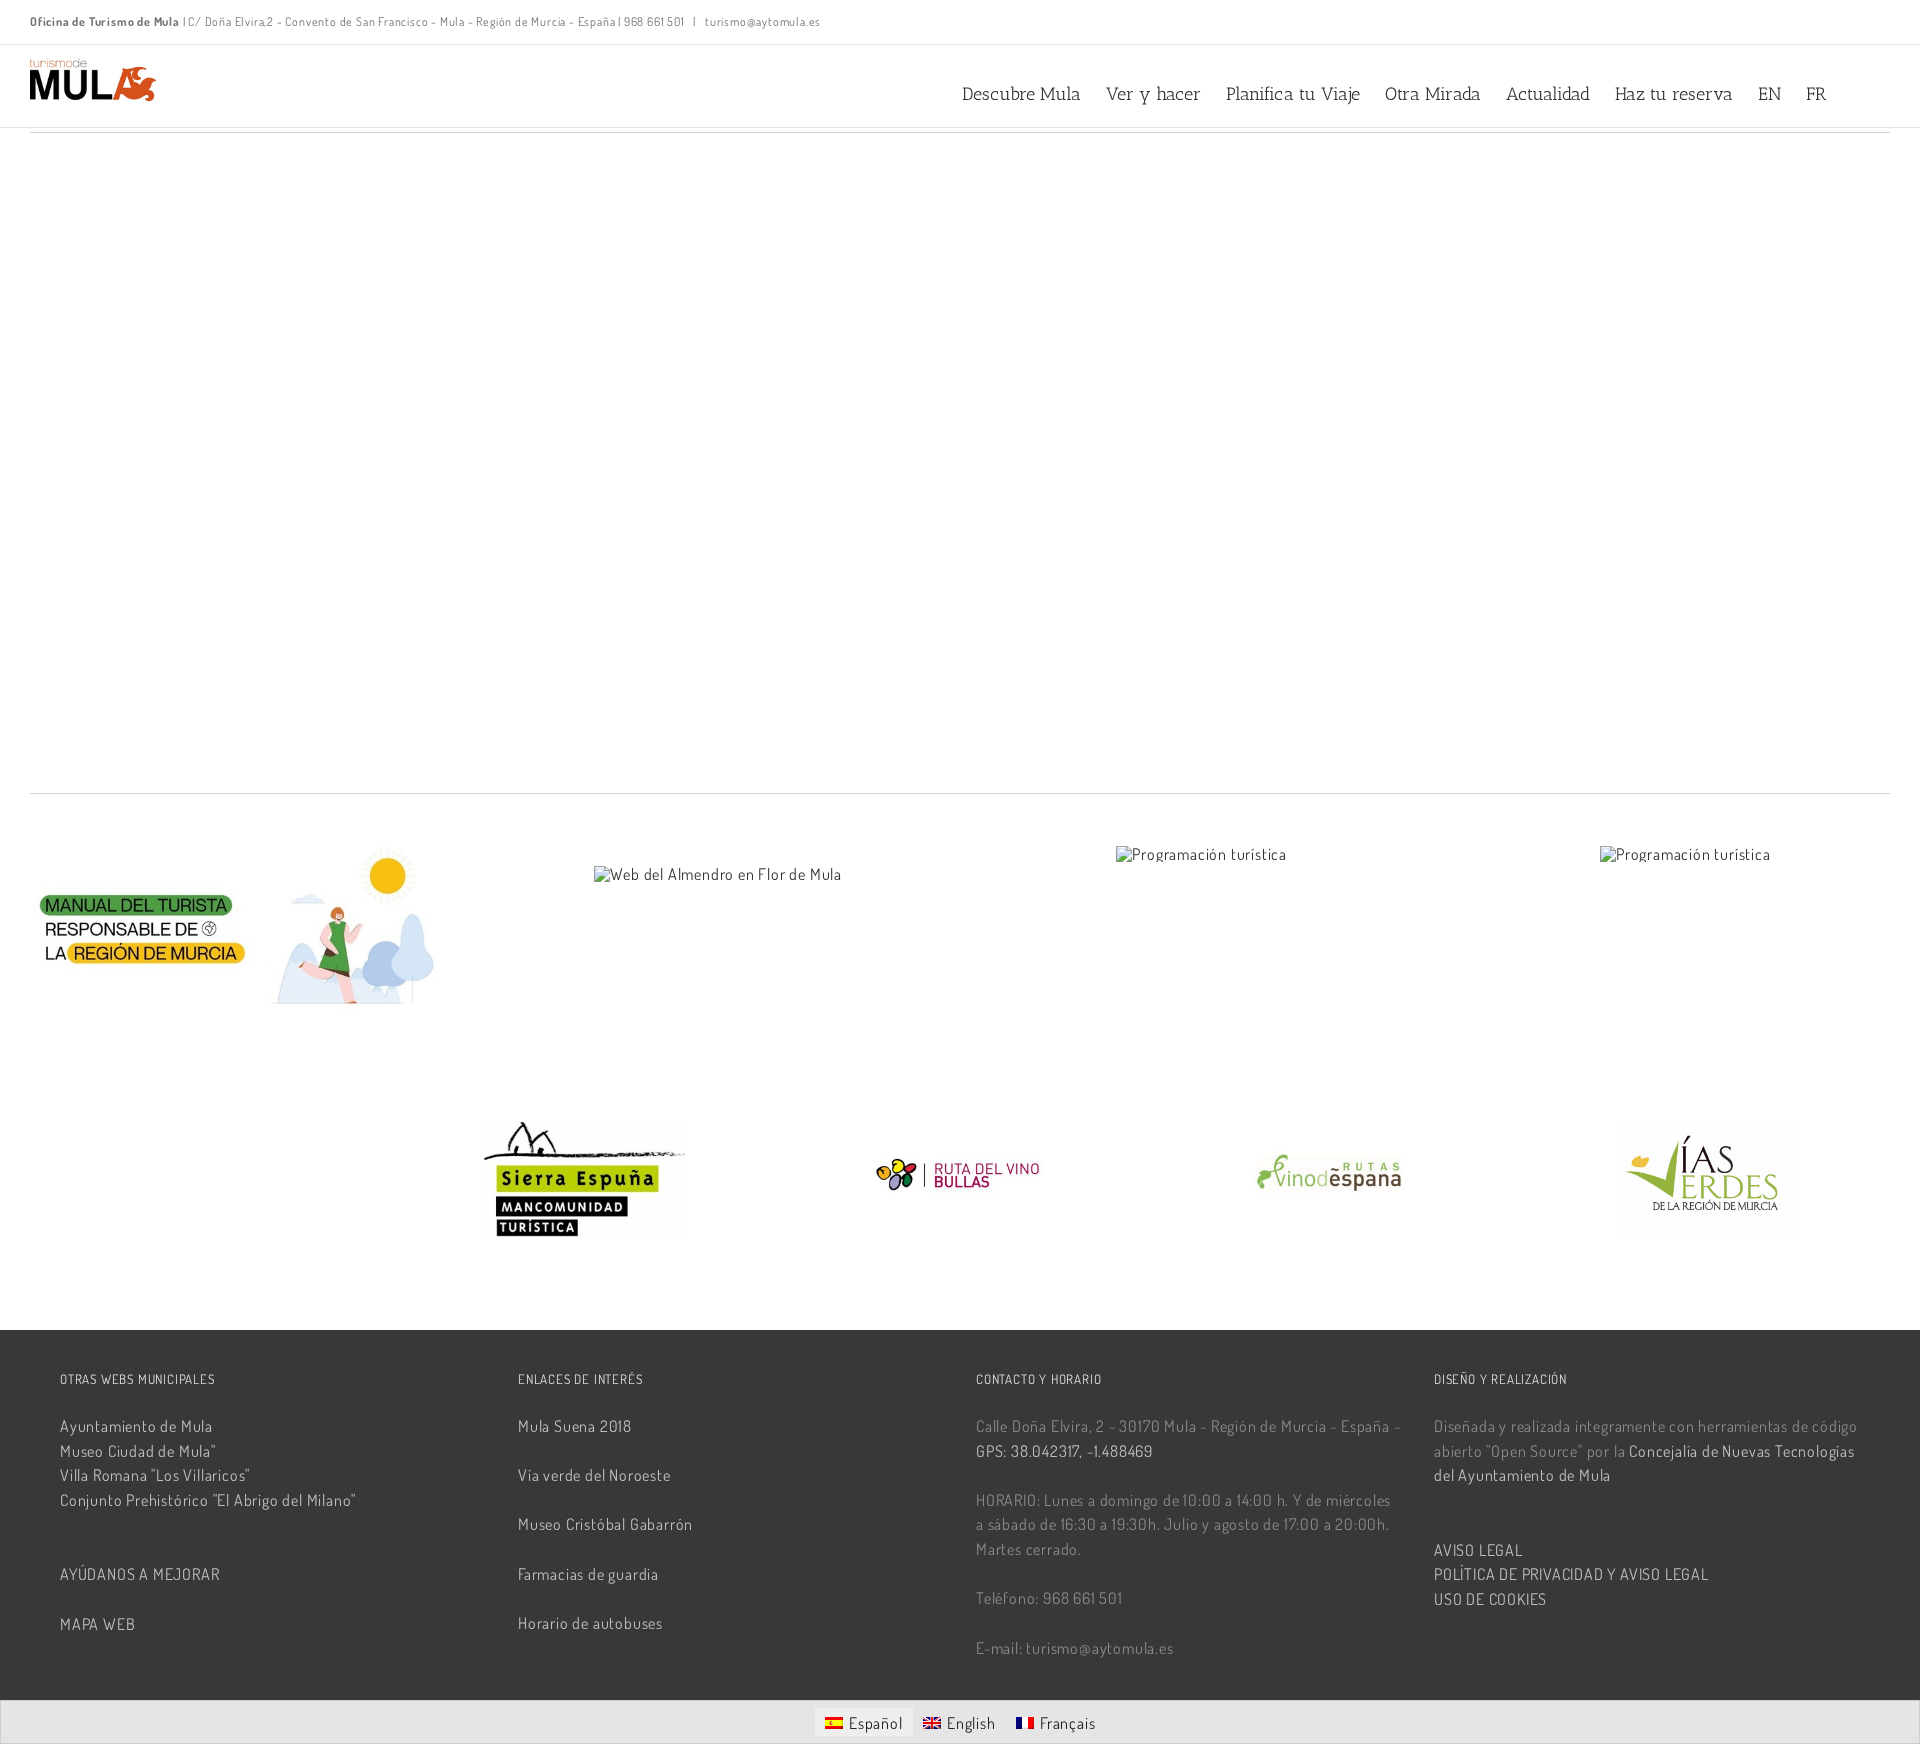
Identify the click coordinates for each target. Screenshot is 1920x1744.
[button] (1858, 94)
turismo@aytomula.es (761, 21)
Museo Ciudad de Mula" (138, 1451)
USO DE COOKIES (1490, 1599)
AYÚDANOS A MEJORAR (139, 1574)
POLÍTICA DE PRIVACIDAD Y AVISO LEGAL (1571, 1574)
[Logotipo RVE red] (1335, 1132)
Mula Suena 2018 (575, 1426)
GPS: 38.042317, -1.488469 (1064, 1451)
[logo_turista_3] (234, 852)
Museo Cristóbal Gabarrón (605, 1524)
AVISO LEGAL (1478, 1550)
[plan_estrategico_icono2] (1201, 854)
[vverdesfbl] (1709, 1132)
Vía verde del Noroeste (594, 1475)
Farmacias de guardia (588, 1574)
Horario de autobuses (590, 1623)
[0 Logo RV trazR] (960, 1132)
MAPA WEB (97, 1624)
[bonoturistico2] (1685, 854)
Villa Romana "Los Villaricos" (155, 1475)
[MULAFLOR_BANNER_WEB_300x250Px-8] (718, 874)
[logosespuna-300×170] (585, 1132)
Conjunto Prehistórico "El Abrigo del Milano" (208, 1500)
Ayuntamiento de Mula (136, 1426)
